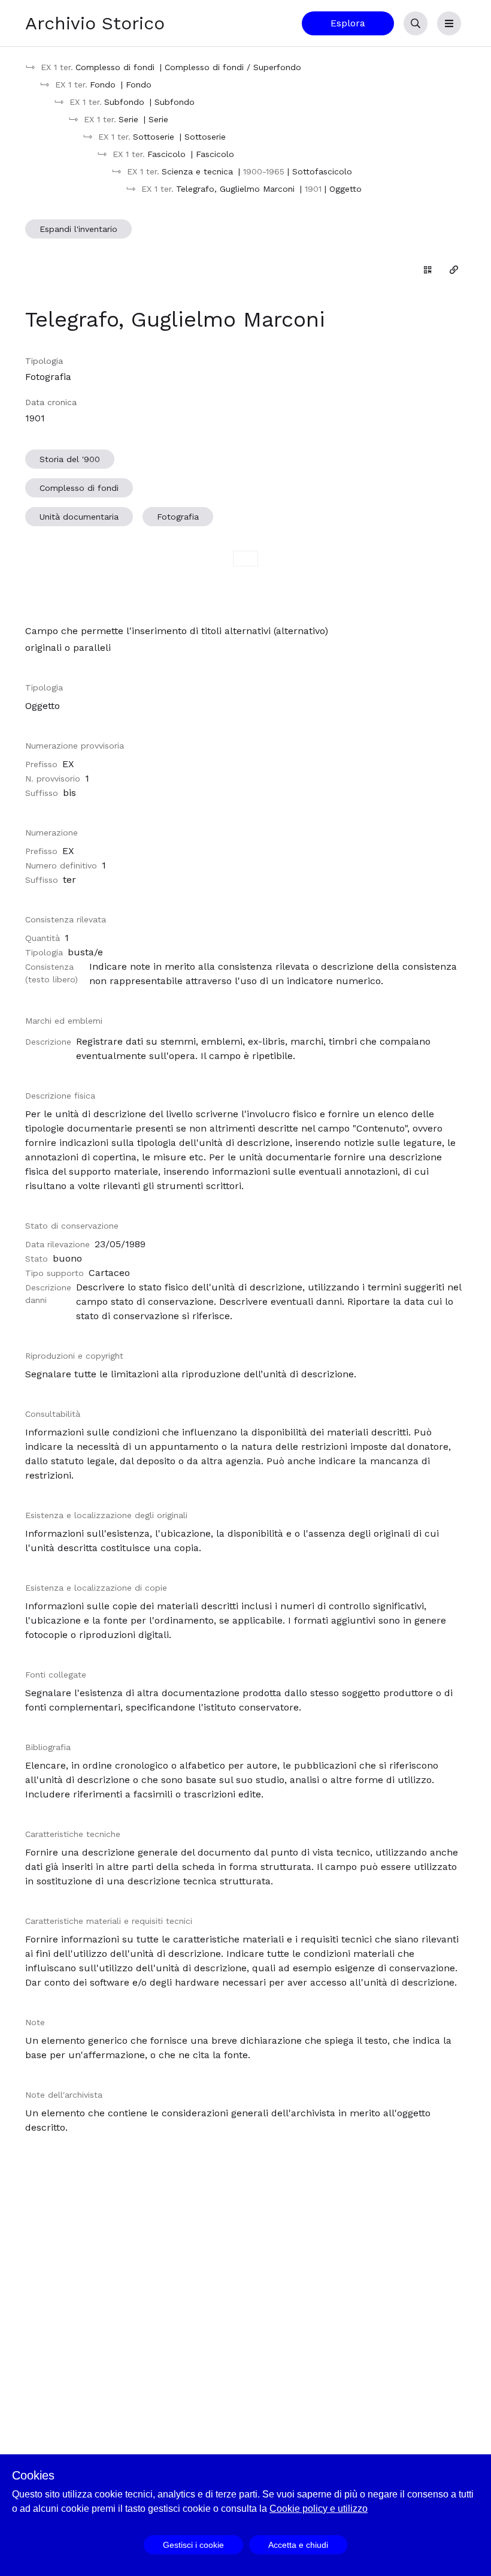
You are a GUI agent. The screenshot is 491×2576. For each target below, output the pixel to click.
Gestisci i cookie (193, 2545)
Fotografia (178, 517)
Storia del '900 (70, 459)
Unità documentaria (79, 517)
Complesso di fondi (79, 488)
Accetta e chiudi (298, 2545)
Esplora (348, 23)
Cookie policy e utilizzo (319, 2509)
